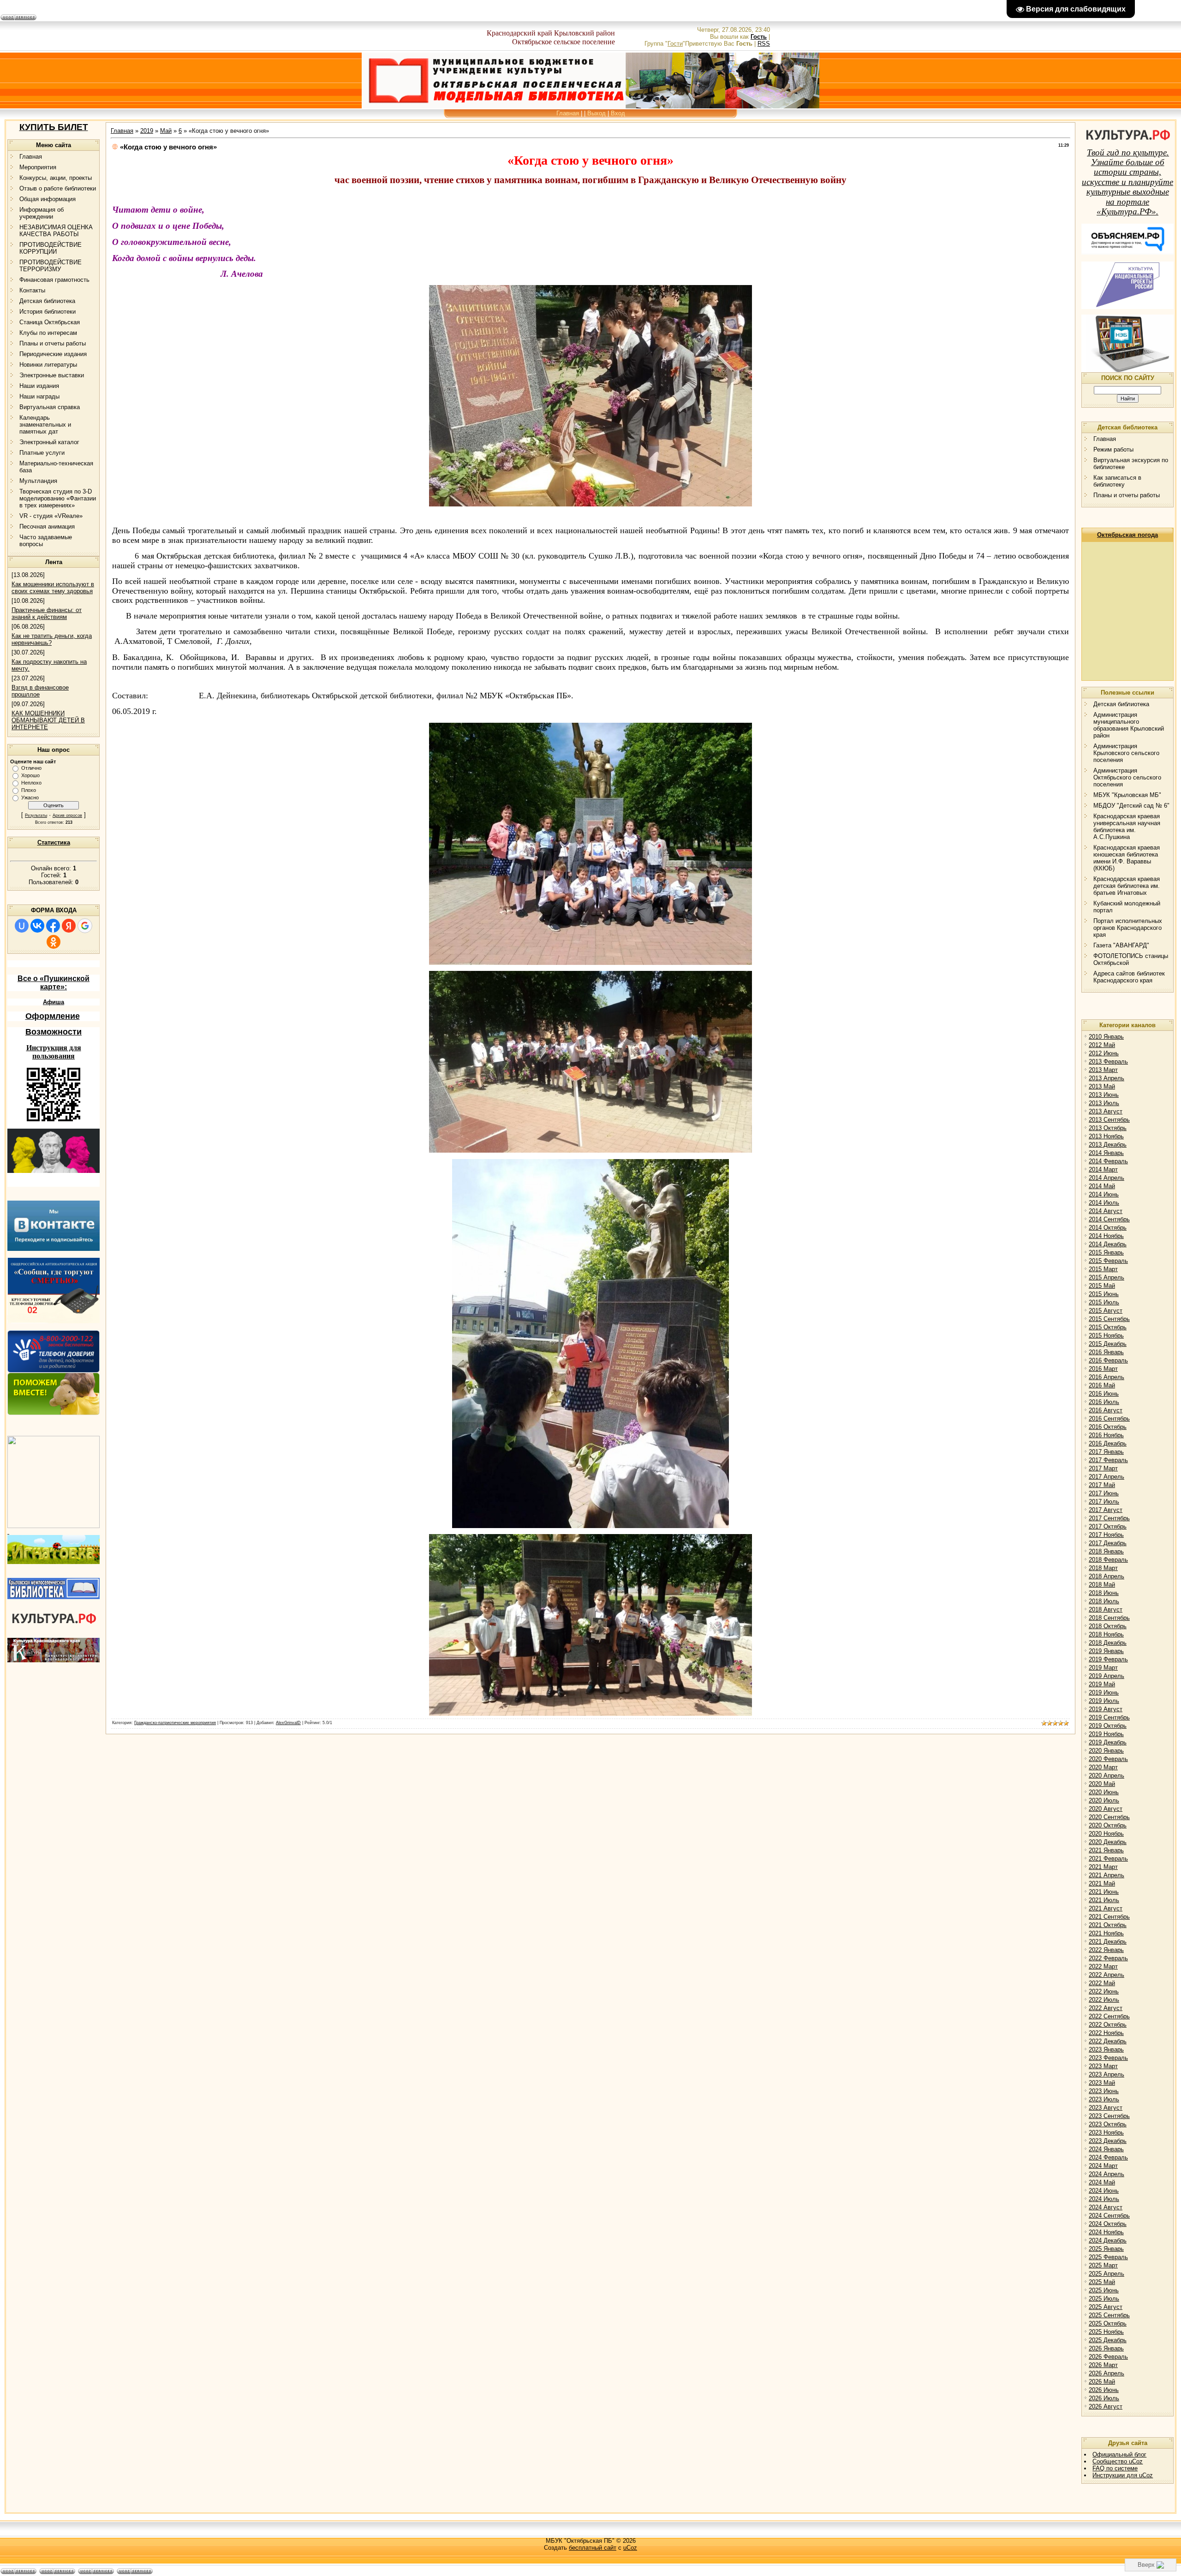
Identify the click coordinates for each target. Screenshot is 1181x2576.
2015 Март (1103, 1269)
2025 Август (1106, 2307)
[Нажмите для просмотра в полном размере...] (590, 963)
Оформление (53, 1016)
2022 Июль (1104, 2000)
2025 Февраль (1108, 2257)
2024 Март (1103, 2166)
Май (166, 131)
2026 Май (1102, 2382)
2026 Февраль (1108, 2357)
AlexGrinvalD (288, 1723)
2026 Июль (1104, 2398)
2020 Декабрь (1108, 1842)
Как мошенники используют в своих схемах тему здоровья (53, 588)
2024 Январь (1106, 2149)
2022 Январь (1106, 1950)
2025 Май (1102, 2282)
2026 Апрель (1106, 2373)
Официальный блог (1119, 2454)
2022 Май (1102, 1983)
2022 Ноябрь (1106, 2033)
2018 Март (1103, 1568)
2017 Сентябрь (1109, 1518)
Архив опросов (67, 815)
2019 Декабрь (1108, 1742)
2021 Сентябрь (1109, 1917)
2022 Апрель (1106, 1975)
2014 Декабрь (1108, 1244)
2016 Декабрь (1108, 1443)
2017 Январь (1106, 1452)
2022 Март (1103, 1966)
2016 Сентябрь (1109, 1419)
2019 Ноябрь (1106, 1734)
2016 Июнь (1104, 1394)
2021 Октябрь (1108, 1925)
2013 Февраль (1108, 1062)
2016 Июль (1104, 1402)
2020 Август (1106, 1809)
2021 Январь (1106, 1850)
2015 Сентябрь (1109, 1319)
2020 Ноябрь (1106, 1834)
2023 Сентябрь (1109, 2116)
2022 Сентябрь (1109, 2016)
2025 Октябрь (1108, 2323)
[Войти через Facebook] (53, 926)
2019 (147, 131)
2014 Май (1102, 1186)
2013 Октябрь (1108, 1128)
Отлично (31, 768)
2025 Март (1103, 2265)
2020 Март (1103, 1767)
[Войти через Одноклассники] (54, 942)
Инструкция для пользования (54, 1052)
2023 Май (1102, 2083)
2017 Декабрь (1108, 1543)
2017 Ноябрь (1106, 1535)
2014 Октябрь (1108, 1228)
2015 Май (1102, 1286)
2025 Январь (1106, 2249)
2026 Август (1106, 2406)
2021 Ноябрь (1106, 1933)
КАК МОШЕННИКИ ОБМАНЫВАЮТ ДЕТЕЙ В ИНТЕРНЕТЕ (48, 720)
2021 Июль (1104, 1900)
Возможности (54, 1032)
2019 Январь (1106, 1651)
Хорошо (30, 775)
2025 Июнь (1104, 2290)
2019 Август (1106, 1709)
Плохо (29, 790)
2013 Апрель (1106, 1078)
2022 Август (1106, 2008)
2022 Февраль (1108, 1958)
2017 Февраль (1108, 1460)
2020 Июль (1104, 1800)
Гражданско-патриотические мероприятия (175, 1723)
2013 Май (1102, 1086)
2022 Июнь (1104, 1991)
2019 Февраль (1108, 1659)
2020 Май (1102, 1784)
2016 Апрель (1106, 1377)
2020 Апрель (1106, 1776)
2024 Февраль (1108, 2157)
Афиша (54, 1002)
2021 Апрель (1106, 1875)
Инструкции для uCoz (1123, 2475)
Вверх (1147, 2565)
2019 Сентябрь (1109, 1717)
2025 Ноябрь (1106, 2332)
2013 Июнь (1104, 1095)
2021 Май (1102, 1883)
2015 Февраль (1108, 1261)
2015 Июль (1104, 1302)
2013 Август (1106, 1111)
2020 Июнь (1104, 1792)
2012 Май (1102, 1045)
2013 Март (1103, 1070)
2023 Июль (1104, 2099)
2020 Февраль (1108, 1759)
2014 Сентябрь (1109, 1219)
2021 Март (1103, 1867)
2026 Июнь (1104, 2390)
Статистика (54, 842)
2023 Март (1103, 2066)
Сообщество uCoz (1118, 2461)
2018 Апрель (1106, 1576)
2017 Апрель (1106, 1477)
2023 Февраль (1108, 2058)
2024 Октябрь (1108, 2224)
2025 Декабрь (1108, 2340)
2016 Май (1102, 1385)
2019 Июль (1104, 1701)
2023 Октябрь (1108, 2124)
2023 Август (1106, 2108)
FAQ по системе (1115, 2468)
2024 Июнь (1104, 2191)
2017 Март (1103, 1468)
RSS (764, 44)
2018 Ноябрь (1106, 1634)
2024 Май (1102, 2182)
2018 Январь (1106, 1551)
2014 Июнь (1104, 1194)
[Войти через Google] (85, 926)
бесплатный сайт (593, 2548)
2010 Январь (1106, 1037)
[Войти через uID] (22, 926)
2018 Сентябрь (1109, 1618)
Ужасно (30, 797)
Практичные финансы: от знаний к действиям (47, 613)
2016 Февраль (1108, 1360)
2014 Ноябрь (1106, 1236)
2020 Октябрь (1108, 1825)
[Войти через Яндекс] (69, 926)
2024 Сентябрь (1109, 2216)
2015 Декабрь (1108, 1344)
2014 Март (1103, 1169)
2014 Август (1106, 1211)
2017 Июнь (1104, 1493)
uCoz (630, 2548)
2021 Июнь (1104, 1892)
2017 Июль (1104, 1502)
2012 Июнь (1104, 1053)
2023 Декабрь (1108, 2141)
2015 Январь (1106, 1252)
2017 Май (1102, 1485)
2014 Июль (1104, 1203)
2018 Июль (1104, 1601)
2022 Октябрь (1108, 2025)
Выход (596, 113)
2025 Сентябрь (1109, 2315)
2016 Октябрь (1108, 1427)
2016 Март (1103, 1369)
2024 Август (1106, 2207)
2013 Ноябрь (1106, 1136)
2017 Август (1106, 1510)
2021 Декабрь (1108, 1942)
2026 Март (1103, 2365)
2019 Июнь (1104, 1693)
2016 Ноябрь (1106, 1435)
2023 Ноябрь (1106, 2133)
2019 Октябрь (1108, 1726)
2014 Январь (1106, 1153)
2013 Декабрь (1108, 1145)
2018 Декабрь (1108, 1643)
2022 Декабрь (1108, 2041)
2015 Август (1106, 1311)
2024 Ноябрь (1106, 2232)
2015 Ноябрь (1106, 1336)
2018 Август (1106, 1609)
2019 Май (1102, 1684)
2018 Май (1102, 1585)
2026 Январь (1106, 2348)
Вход (618, 113)
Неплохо (31, 783)
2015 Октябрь (1108, 1327)
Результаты (36, 815)
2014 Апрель (1106, 1178)
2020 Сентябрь (1109, 1817)
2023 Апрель (1106, 2074)
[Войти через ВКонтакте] (37, 926)
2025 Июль (1104, 2299)
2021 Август (1106, 1908)
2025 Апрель (1106, 2274)
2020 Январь (1106, 1751)
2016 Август (1106, 1410)
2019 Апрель (1106, 1676)
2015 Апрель (1106, 1277)
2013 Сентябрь (1109, 1120)
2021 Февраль (1108, 1859)
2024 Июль (1104, 2199)
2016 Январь (1106, 1352)
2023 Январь (1106, 2049)
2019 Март (1103, 1668)
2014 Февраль (1108, 1161)
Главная (568, 113)
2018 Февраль (1108, 1560)
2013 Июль (1104, 1103)
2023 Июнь (1104, 2091)
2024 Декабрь (1108, 2240)
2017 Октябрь (1108, 1526)
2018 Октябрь (1108, 1626)
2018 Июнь (1104, 1593)
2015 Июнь (1104, 1294)
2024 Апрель (1106, 2174)
